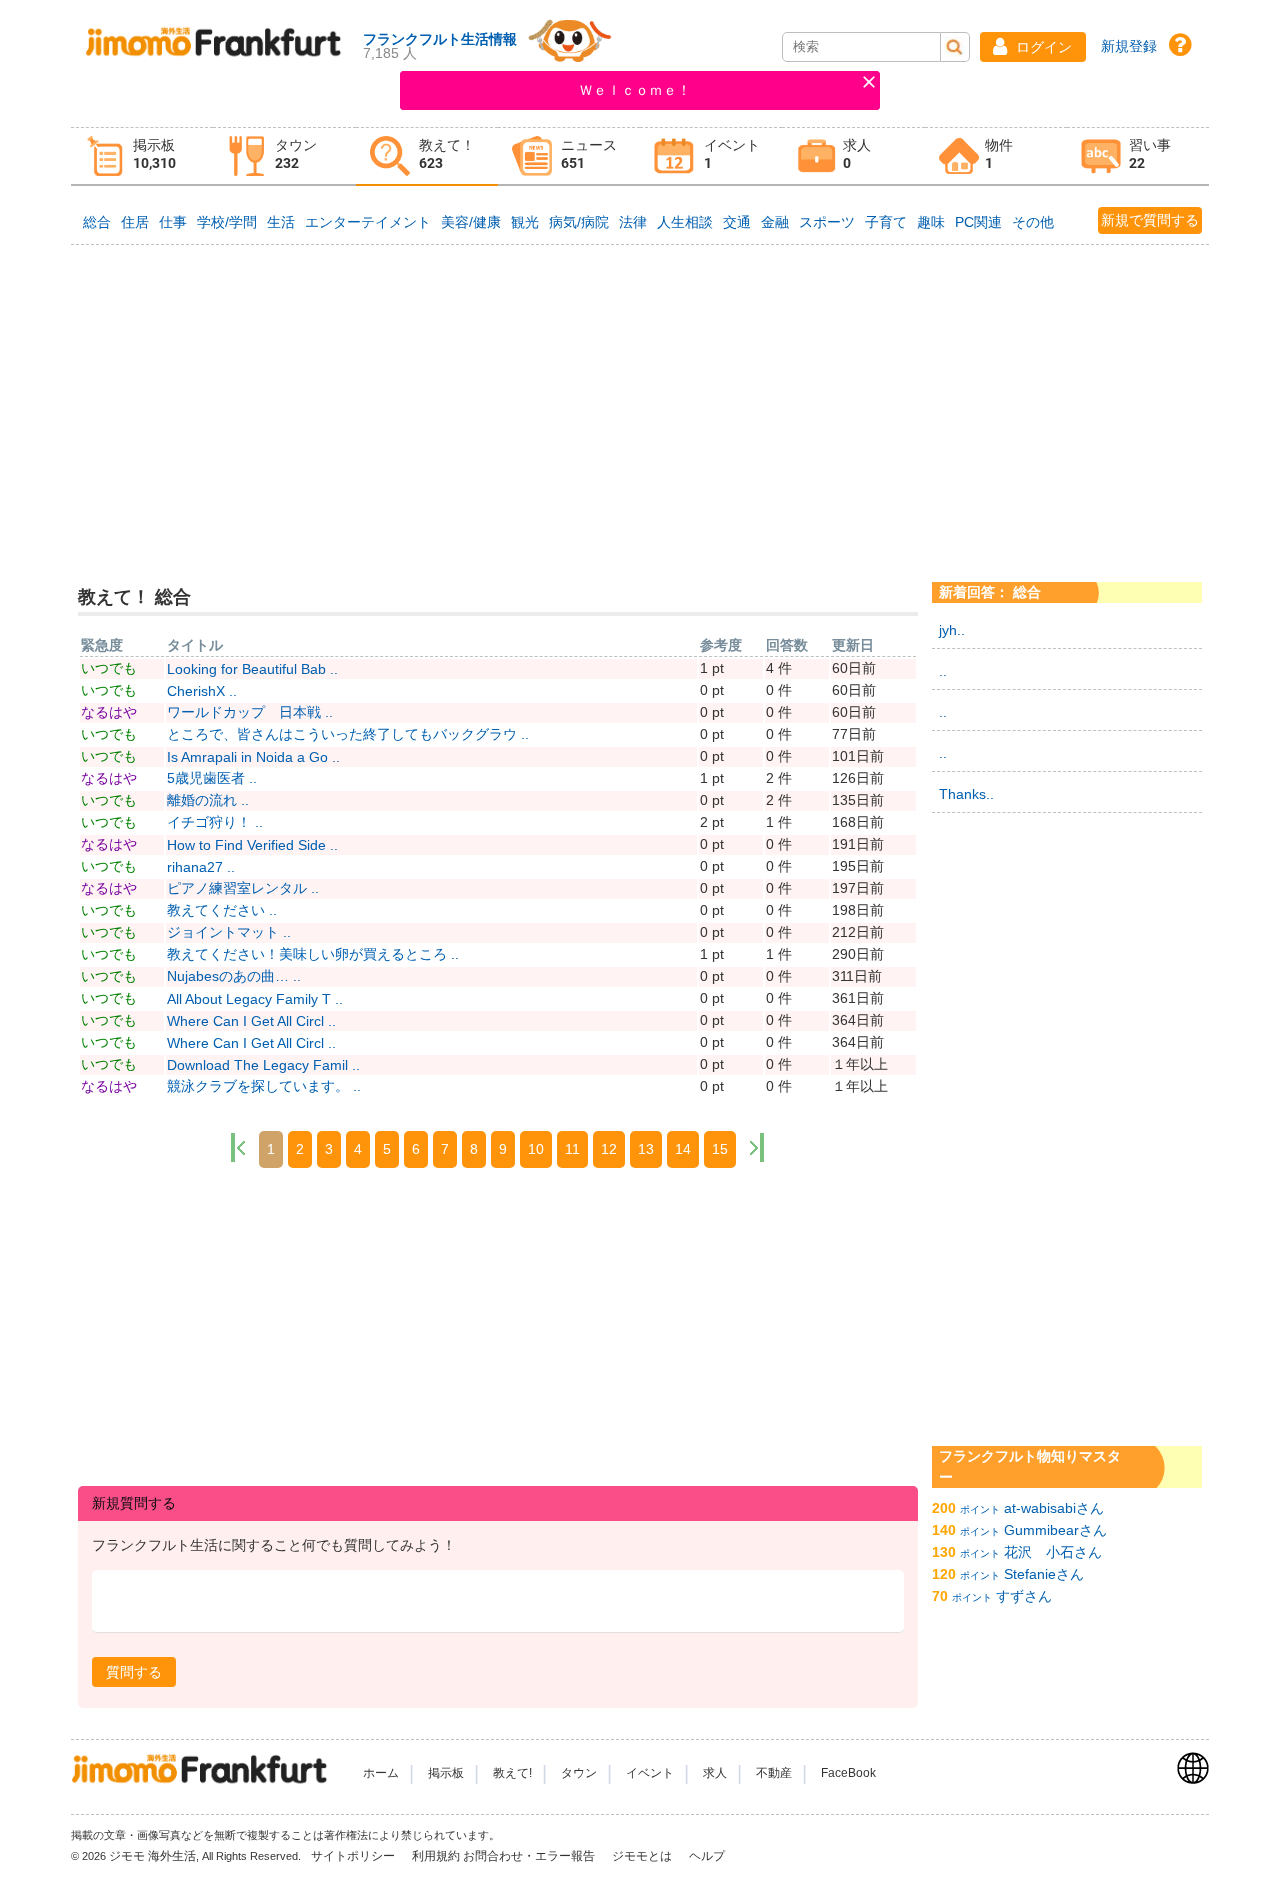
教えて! (512, 1773)
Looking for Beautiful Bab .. (252, 669)
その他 (1033, 222)
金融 (775, 222)
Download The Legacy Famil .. (263, 1065)
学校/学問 (227, 222)
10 (536, 1149)
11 (572, 1149)
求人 (715, 1773)
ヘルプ (707, 1856)
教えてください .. (222, 910)
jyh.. (952, 630)
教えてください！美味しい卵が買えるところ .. (313, 954)
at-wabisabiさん (1054, 1508)
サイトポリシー (354, 1856)
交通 (737, 222)
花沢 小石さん (1053, 1552)
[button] (1033, 47)
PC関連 (978, 222)
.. (943, 671)
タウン (579, 1773)
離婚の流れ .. (208, 800)
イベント (650, 1773)
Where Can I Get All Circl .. (251, 1021)
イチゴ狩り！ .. (215, 822)
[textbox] (498, 1601)
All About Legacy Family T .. (255, 999)
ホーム (381, 1773)
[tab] (142, 156)
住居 (135, 222)
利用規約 (436, 1856)
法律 (633, 222)
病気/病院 (579, 222)
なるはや (109, 712)
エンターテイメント (368, 222)
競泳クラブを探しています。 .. (264, 1086)
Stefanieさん (1044, 1574)
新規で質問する (1150, 220)
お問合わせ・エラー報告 (530, 1856)
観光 (525, 222)
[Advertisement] (640, 399)
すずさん (1024, 1596)
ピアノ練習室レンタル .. (243, 888)
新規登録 (1129, 46)
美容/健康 (471, 222)
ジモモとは (643, 1856)
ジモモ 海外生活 (152, 1856)
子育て (886, 222)
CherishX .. (202, 691)
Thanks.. (966, 794)
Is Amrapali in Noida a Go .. (253, 757)
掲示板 (446, 1773)
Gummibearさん (1055, 1530)
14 (683, 1149)
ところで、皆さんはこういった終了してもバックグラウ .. (348, 734)
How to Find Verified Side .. (252, 845)
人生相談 (685, 222)
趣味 (931, 222)
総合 (97, 222)
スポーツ (827, 222)
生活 (281, 222)
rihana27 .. (201, 867)
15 (720, 1149)
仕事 (173, 222)
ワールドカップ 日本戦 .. (250, 712)
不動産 (774, 1773)
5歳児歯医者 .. (212, 778)
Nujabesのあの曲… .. (234, 976)
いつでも (109, 668)
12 (609, 1149)
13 (646, 1149)
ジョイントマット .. (229, 932)
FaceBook (848, 1773)
